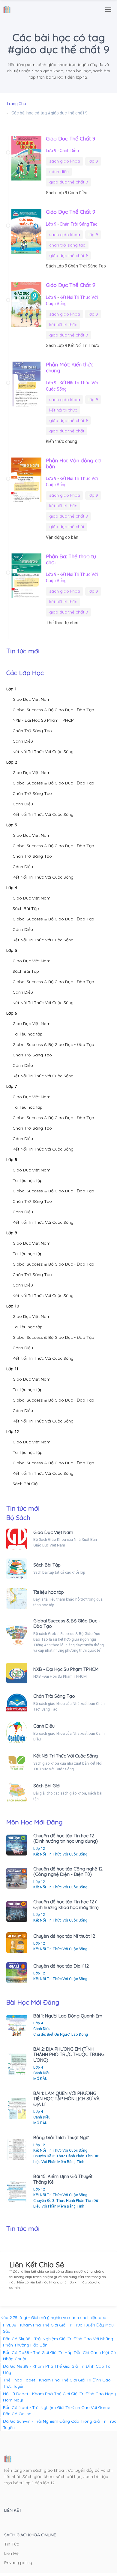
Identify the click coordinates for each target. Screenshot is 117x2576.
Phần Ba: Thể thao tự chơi (71, 559)
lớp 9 (93, 161)
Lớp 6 (12, 1013)
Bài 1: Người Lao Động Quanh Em (68, 2016)
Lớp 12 (13, 1431)
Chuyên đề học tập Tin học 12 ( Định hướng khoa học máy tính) (66, 1904)
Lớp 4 (12, 888)
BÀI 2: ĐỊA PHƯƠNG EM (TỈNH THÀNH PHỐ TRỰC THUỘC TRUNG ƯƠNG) (69, 2055)
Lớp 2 (12, 762)
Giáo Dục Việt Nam (31, 699)
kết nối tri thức (63, 325)
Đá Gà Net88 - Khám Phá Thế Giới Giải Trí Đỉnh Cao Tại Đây (57, 2369)
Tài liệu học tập (28, 1034)
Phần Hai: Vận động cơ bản (73, 463)
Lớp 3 (12, 825)
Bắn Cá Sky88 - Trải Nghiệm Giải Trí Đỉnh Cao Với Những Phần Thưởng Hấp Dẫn (58, 2342)
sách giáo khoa (65, 161)
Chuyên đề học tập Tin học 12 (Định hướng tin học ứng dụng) (66, 1838)
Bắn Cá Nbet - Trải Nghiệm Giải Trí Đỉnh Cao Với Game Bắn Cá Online (57, 2411)
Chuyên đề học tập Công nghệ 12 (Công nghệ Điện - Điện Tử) (68, 1871)
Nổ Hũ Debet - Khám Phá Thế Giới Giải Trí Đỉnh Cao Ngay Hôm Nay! (59, 2397)
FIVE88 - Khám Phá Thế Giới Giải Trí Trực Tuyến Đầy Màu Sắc (58, 2328)
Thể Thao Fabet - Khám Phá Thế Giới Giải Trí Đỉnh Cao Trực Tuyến (57, 2383)
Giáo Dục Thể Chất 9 (71, 138)
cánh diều (59, 172)
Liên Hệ (11, 2553)
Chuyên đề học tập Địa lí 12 (61, 1966)
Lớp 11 (12, 1369)
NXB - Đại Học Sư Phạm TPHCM (43, 720)
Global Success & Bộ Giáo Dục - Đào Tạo (53, 710)
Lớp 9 (52, 151)
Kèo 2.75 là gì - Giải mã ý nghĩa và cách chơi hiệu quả (53, 2318)
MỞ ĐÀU (40, 2079)
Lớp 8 (12, 1159)
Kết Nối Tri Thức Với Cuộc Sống (43, 752)
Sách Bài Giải (25, 1484)
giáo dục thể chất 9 (69, 182)
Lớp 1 (11, 689)
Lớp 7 (12, 1086)
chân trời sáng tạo (67, 245)
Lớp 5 (12, 950)
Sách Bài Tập (26, 908)
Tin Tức (12, 2544)
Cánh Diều (69, 151)
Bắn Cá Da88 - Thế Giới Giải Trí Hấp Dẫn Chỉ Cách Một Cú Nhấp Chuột (59, 2356)
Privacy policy (18, 2563)
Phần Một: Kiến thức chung (70, 367)
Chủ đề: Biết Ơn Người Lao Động (61, 2034)
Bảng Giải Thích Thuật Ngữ (61, 2137)
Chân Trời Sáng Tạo (79, 224)
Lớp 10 (13, 1306)
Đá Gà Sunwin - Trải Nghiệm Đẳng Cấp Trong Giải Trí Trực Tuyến (60, 2424)
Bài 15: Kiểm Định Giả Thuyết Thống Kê (63, 2179)
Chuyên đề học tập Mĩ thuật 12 (64, 1936)
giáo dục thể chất (67, 431)
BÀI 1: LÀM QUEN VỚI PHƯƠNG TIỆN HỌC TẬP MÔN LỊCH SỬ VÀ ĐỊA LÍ (66, 2099)
